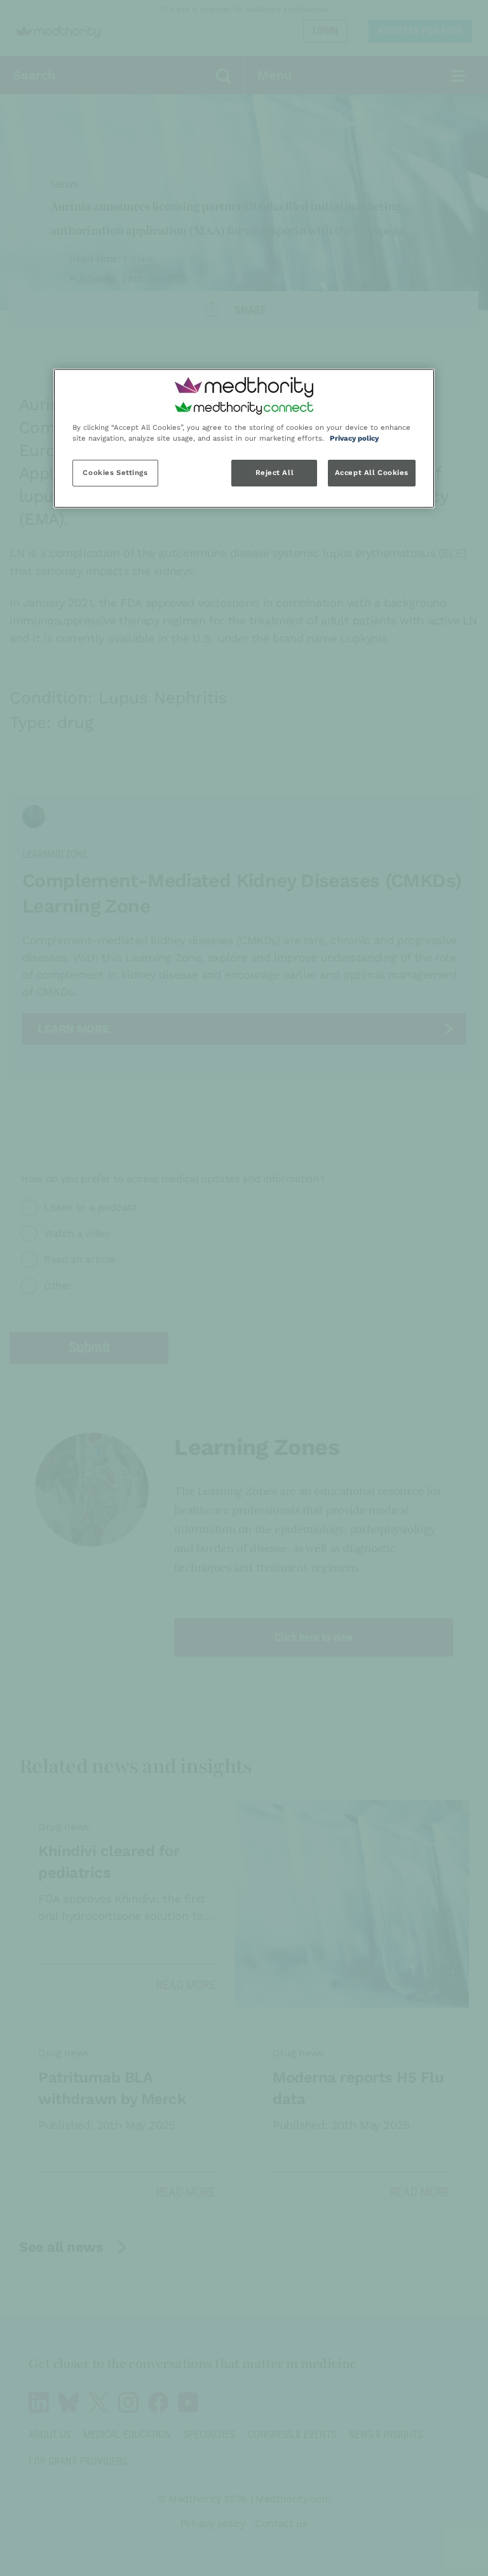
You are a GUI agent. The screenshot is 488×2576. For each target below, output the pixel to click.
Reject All (275, 472)
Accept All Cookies (372, 472)
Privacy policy (354, 438)
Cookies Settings (115, 472)
